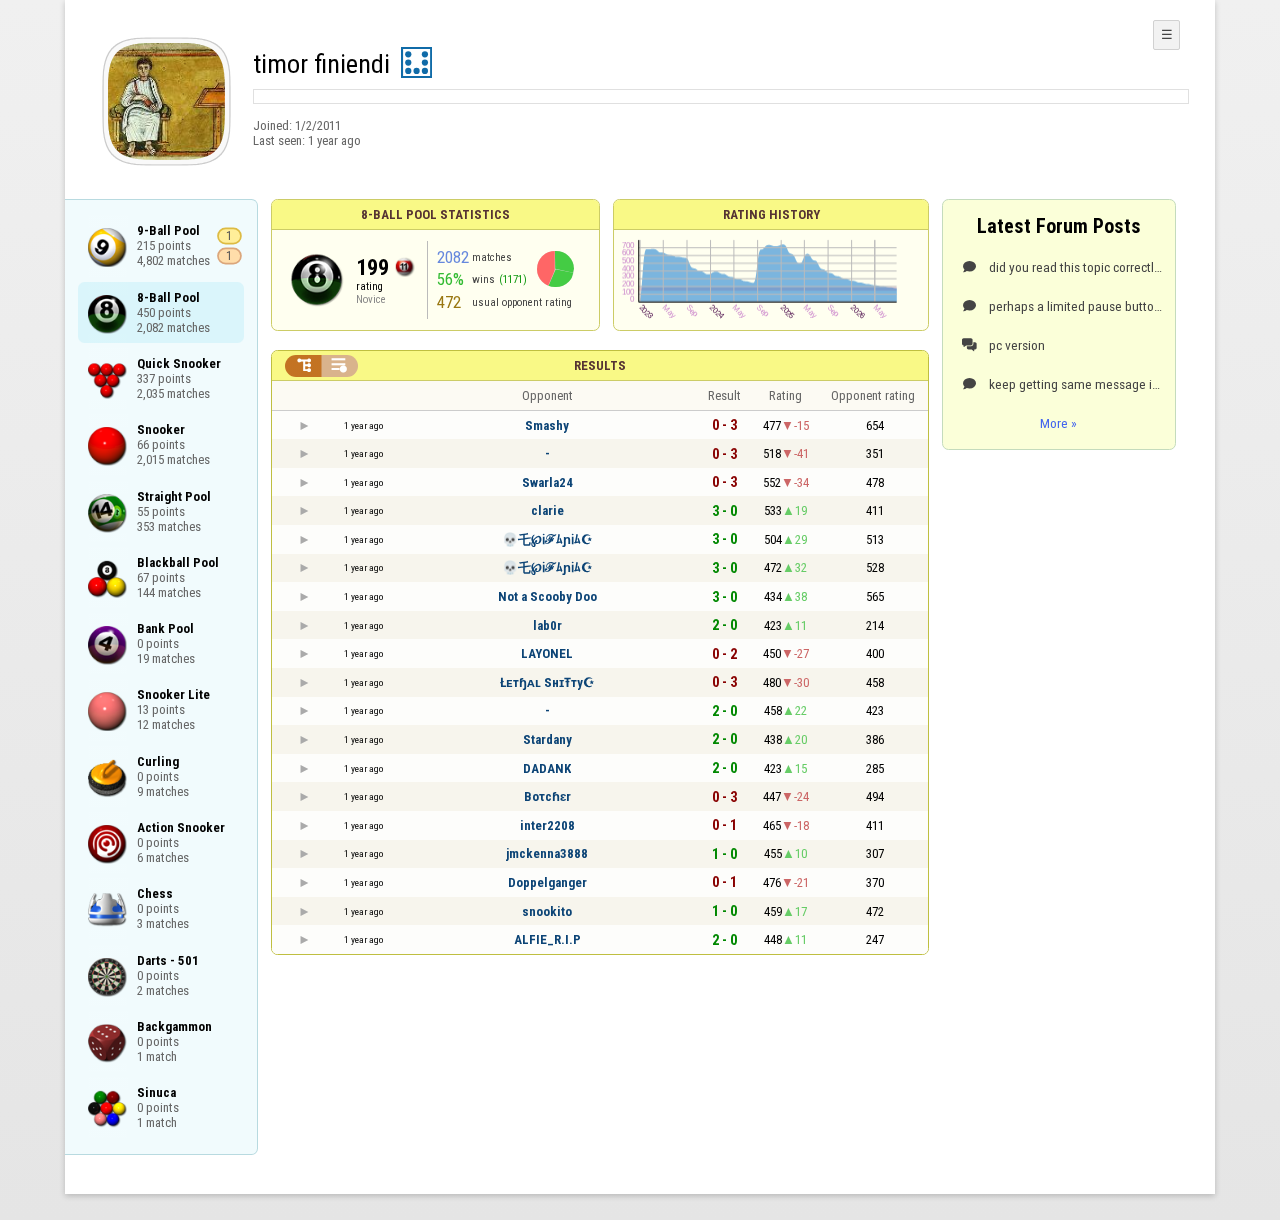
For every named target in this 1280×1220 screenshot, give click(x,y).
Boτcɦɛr (547, 796)
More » (1058, 423)
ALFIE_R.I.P (547, 939)
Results (600, 365)
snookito (547, 911)
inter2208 (547, 825)
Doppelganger (547, 882)
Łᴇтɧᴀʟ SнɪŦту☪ (547, 682)
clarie (547, 510)
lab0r (547, 625)
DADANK (547, 768)
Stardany (547, 739)
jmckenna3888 (547, 853)
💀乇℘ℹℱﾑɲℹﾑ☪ (547, 539)
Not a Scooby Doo (547, 596)
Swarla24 (547, 482)
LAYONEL (547, 653)
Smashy (547, 425)
